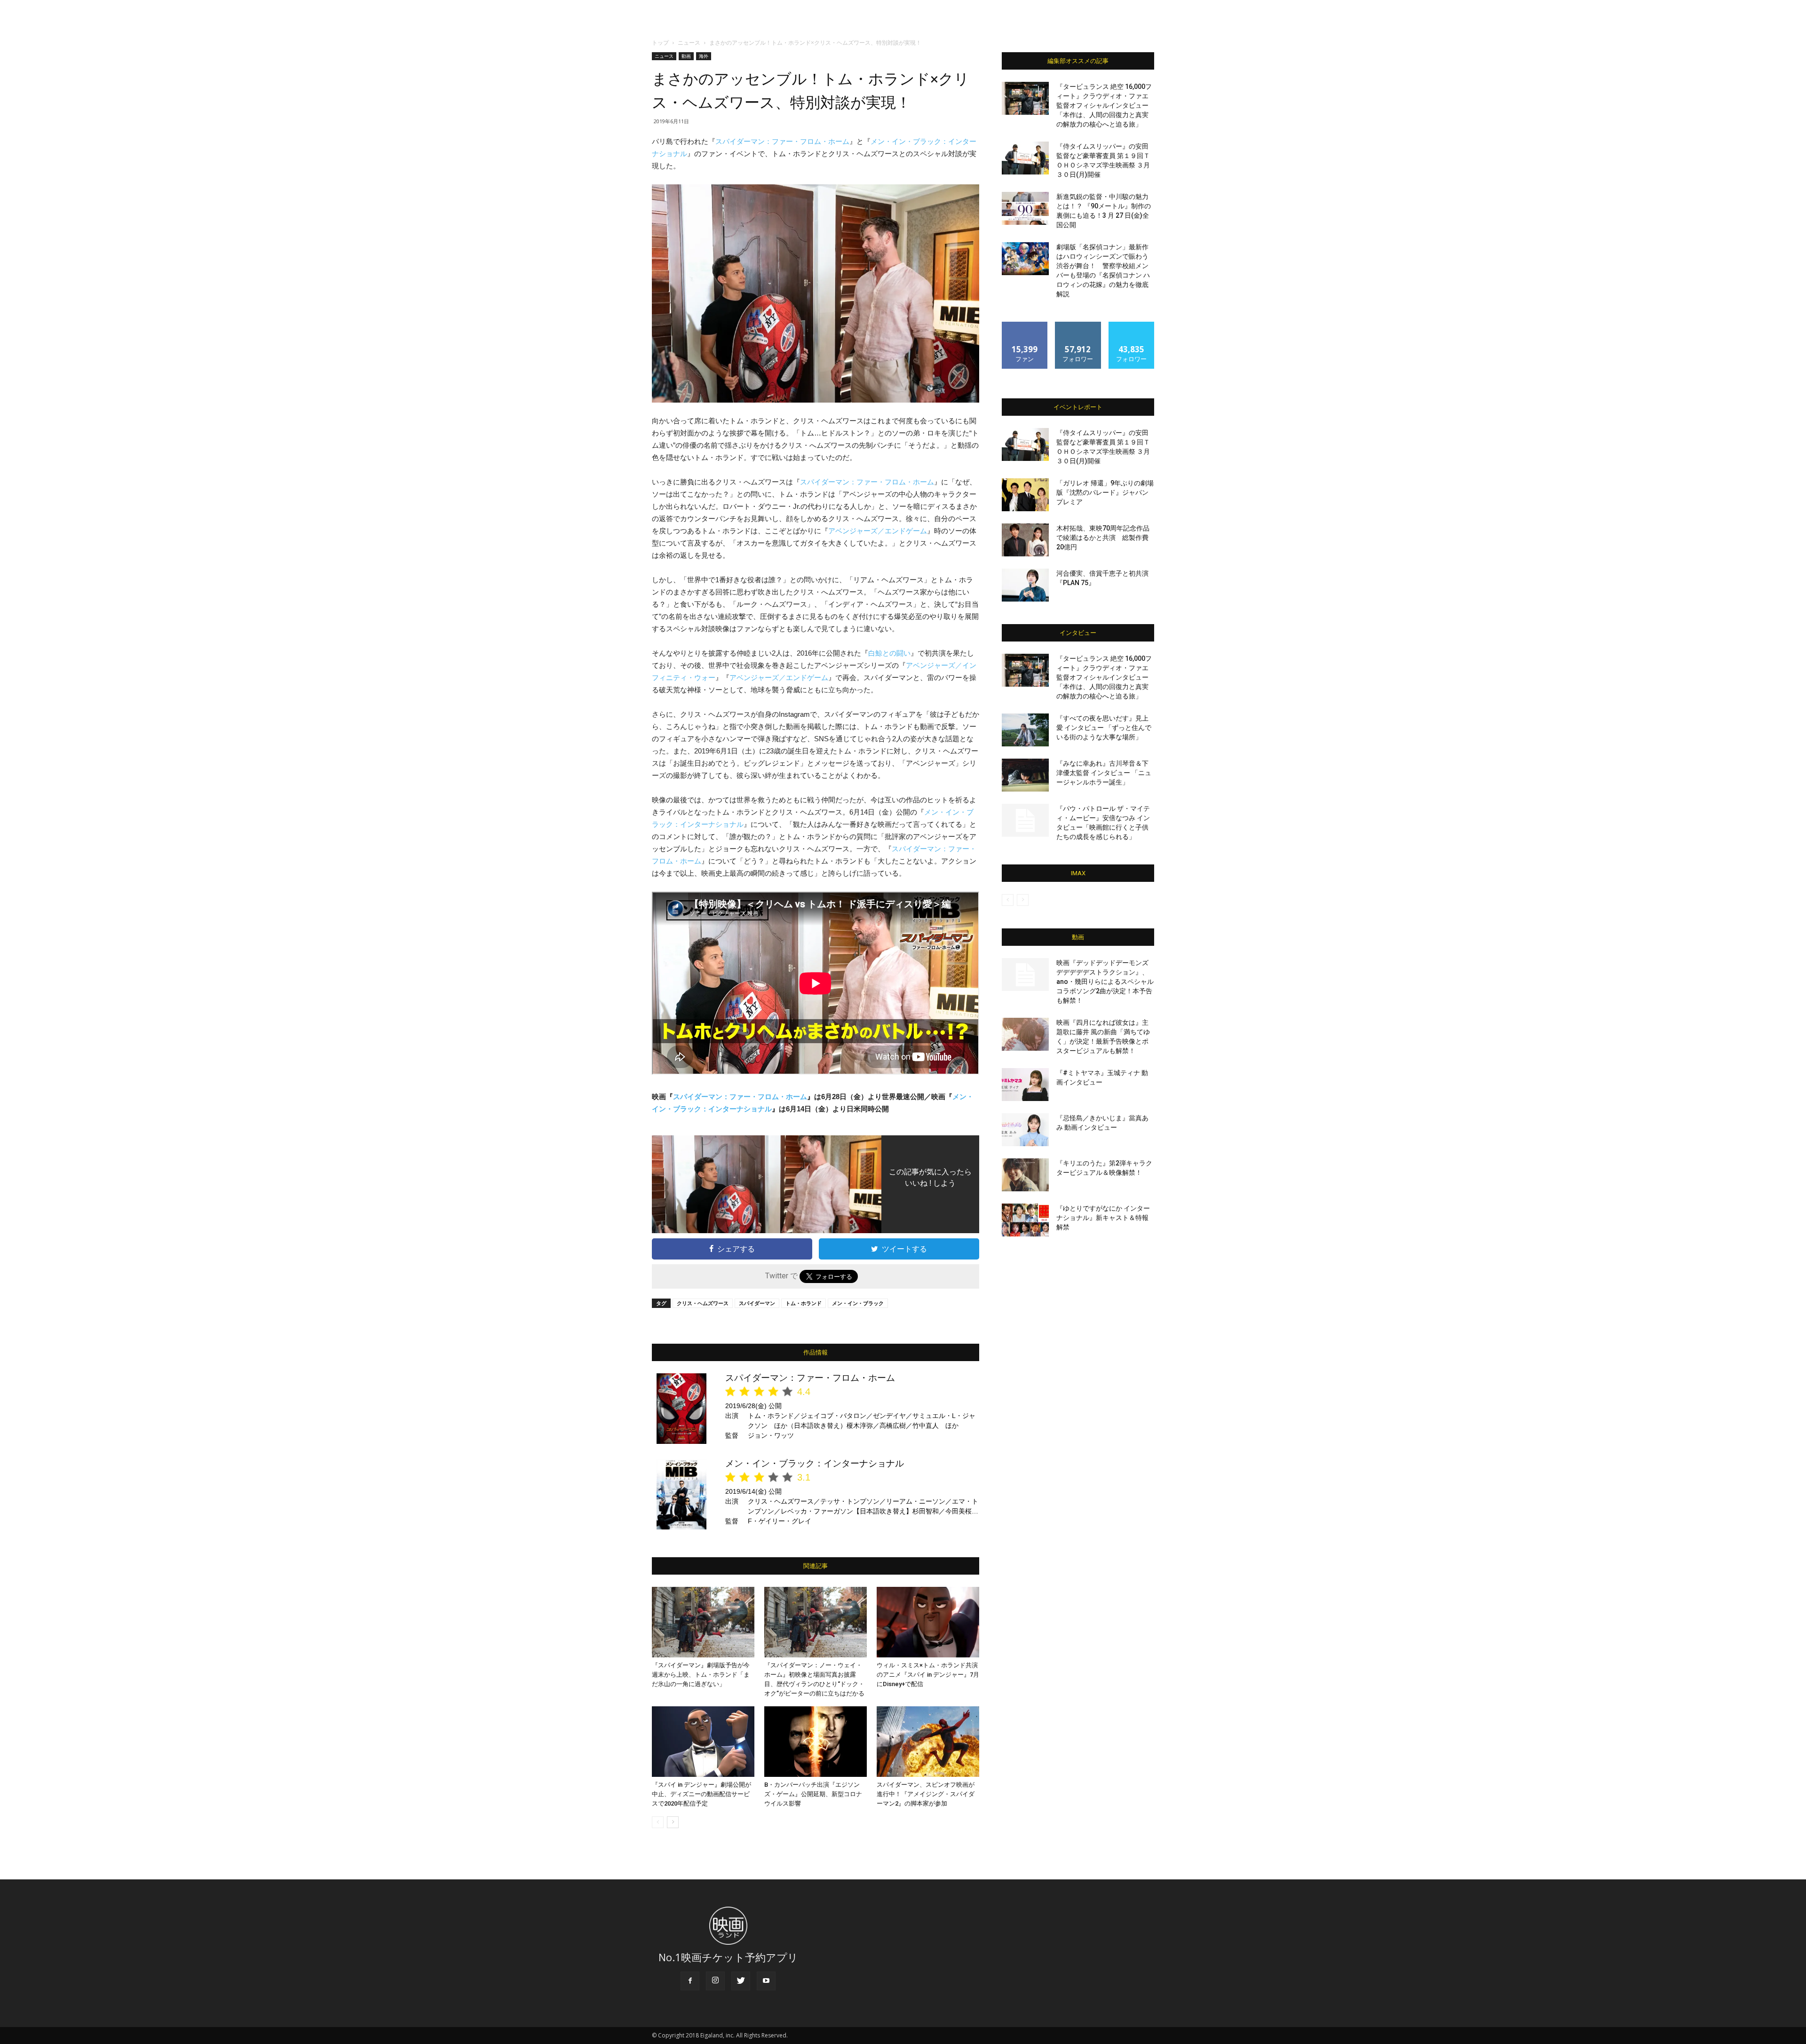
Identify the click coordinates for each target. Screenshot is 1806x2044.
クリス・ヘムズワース (703, 1303)
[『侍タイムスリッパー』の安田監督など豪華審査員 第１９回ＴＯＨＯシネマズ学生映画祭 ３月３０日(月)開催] (1025, 158)
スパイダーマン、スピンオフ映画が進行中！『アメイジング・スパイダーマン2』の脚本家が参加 (926, 1794)
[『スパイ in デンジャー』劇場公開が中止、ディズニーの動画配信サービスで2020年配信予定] (703, 1742)
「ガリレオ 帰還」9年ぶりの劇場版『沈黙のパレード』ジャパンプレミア (1105, 492)
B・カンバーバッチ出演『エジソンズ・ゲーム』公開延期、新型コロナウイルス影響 (813, 1794)
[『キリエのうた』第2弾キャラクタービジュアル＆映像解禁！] (1025, 1175)
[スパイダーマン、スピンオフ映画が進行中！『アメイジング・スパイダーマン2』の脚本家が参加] (928, 1742)
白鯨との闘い (889, 653)
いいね (1025, 325)
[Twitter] (741, 1981)
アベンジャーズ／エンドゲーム (878, 531)
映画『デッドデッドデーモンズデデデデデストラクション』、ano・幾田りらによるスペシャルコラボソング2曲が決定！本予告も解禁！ (1105, 982)
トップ (660, 43)
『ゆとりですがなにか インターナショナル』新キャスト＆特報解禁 (1103, 1218)
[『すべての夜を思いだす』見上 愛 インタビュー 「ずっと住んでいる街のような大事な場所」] (1025, 730)
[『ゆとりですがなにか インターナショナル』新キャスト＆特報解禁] (1025, 1220)
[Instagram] (715, 1981)
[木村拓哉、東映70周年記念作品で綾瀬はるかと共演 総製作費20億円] (1025, 540)
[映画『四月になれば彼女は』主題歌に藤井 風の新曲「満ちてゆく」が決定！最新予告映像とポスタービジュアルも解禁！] (1025, 1034)
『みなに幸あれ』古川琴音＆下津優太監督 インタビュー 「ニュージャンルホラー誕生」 (1104, 773)
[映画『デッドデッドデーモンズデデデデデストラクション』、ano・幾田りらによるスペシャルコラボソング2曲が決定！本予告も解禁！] (1025, 974)
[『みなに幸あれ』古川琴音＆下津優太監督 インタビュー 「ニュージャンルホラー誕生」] (1025, 775)
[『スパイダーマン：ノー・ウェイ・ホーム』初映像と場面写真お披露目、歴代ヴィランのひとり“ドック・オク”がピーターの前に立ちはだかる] (816, 1622)
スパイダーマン (757, 1303)
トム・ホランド (804, 1303)
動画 (686, 56)
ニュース (689, 43)
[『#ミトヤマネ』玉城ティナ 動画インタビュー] (1025, 1085)
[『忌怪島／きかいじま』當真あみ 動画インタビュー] (1025, 1130)
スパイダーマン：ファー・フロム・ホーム (782, 141)
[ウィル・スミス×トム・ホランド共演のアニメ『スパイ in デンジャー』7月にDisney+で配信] (928, 1622)
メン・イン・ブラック (858, 1303)
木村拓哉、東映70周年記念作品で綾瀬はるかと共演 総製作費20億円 (1103, 538)
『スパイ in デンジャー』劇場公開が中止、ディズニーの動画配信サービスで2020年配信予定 (701, 1794)
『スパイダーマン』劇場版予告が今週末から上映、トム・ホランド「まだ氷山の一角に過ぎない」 (701, 1675)
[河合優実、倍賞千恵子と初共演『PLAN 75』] (1025, 585)
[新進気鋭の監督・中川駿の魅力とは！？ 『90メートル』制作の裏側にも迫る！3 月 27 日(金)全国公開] (1025, 208)
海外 (704, 56)
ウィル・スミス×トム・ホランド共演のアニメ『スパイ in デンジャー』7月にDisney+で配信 (928, 1675)
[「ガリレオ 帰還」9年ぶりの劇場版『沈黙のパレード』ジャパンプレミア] (1025, 495)
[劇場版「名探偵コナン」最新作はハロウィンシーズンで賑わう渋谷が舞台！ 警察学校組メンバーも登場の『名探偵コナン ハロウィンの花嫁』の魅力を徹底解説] (1025, 259)
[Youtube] (766, 1981)
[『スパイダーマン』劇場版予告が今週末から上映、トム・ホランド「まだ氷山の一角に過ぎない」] (703, 1622)
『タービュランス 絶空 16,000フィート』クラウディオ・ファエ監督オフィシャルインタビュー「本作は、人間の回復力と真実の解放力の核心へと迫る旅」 (1104, 105)
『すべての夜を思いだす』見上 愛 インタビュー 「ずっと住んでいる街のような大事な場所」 (1104, 728)
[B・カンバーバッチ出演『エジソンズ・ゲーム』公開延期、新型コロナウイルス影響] (816, 1742)
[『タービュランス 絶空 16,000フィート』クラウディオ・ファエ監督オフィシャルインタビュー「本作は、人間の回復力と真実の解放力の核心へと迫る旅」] (1025, 98)
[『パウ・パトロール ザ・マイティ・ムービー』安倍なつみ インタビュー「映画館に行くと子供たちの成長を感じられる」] (1025, 820)
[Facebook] (690, 1981)
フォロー (1078, 325)
